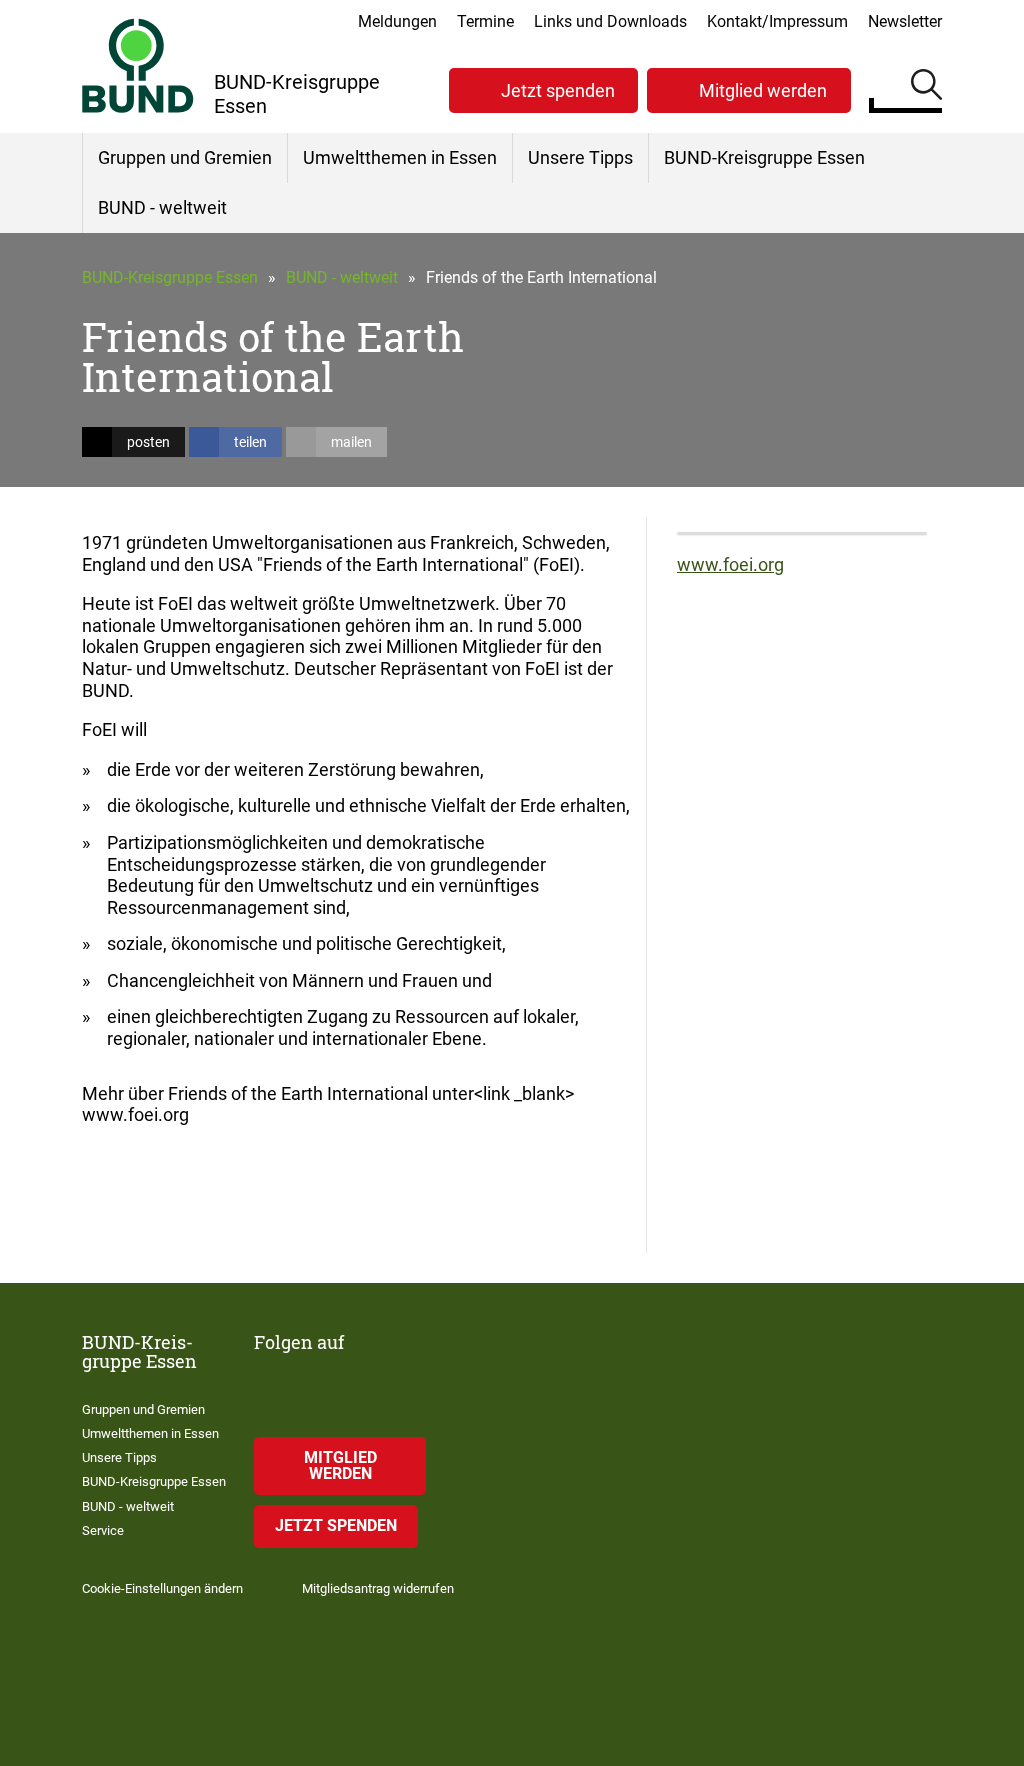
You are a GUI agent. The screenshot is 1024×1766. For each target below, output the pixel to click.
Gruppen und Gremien (185, 157)
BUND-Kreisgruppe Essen (764, 157)
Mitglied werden (763, 90)
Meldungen (397, 21)
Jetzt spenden (558, 90)
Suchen (926, 88)
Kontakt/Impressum (777, 21)
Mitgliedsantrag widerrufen (378, 1588)
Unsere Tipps (580, 157)
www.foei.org (730, 564)
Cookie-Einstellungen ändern (162, 1588)
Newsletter (905, 21)
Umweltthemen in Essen (400, 157)
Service (103, 1530)
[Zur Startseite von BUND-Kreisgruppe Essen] (138, 65)
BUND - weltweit (162, 207)
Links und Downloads (610, 21)
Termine (485, 21)
